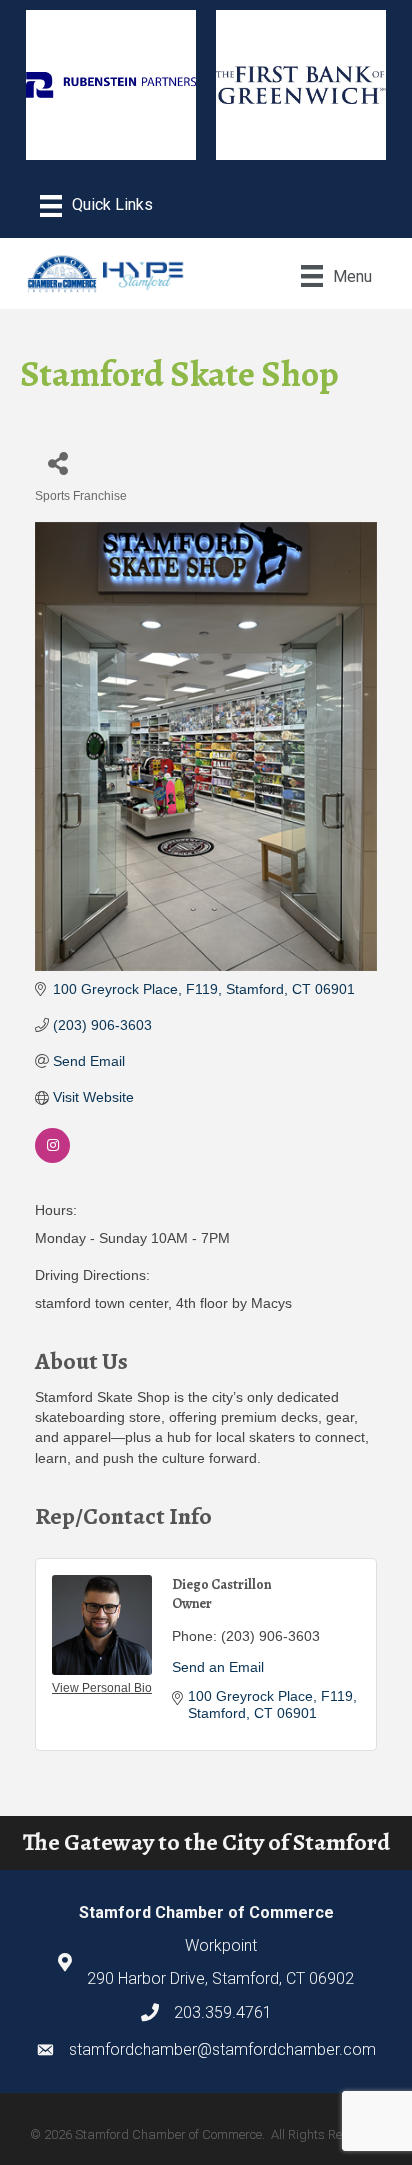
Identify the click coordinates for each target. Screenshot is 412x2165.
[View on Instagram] (52, 1158)
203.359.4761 (223, 2012)
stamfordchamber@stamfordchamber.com (222, 2049)
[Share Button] (57, 462)
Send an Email (218, 1667)
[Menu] (96, 206)
